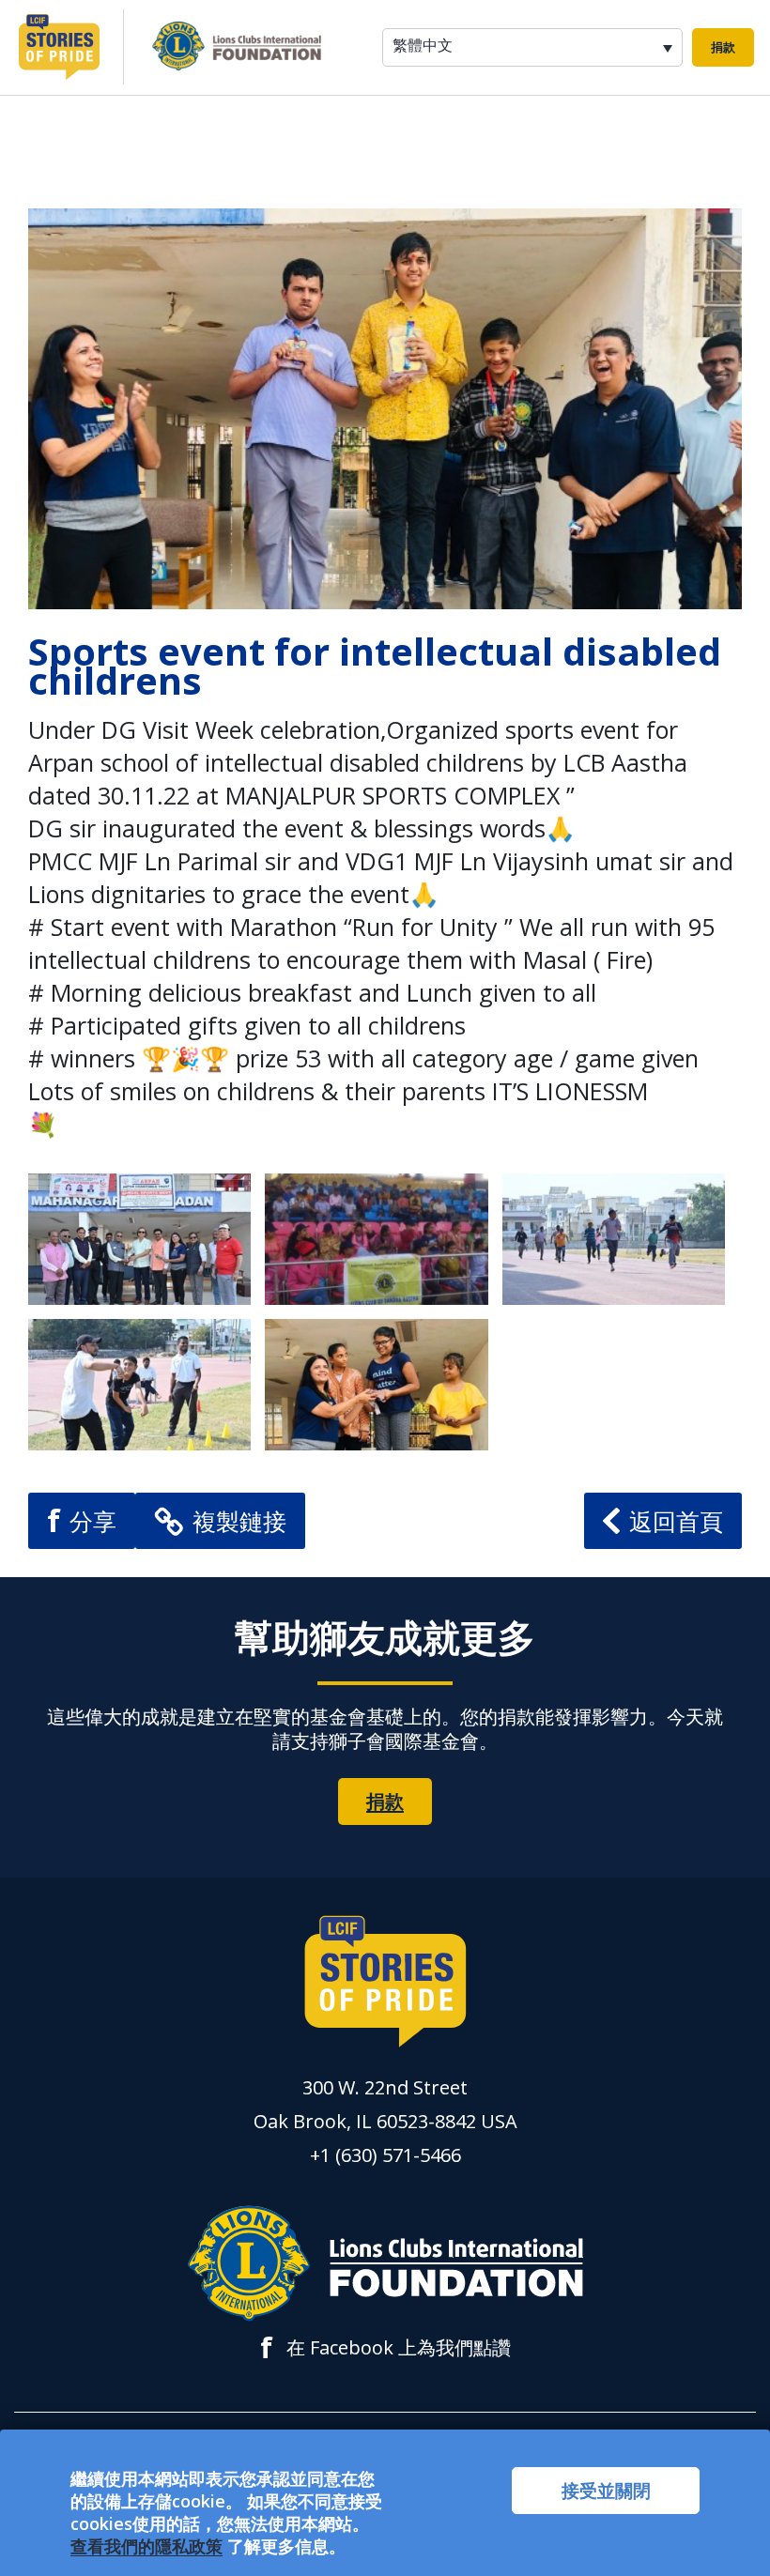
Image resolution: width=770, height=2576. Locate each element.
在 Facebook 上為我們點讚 (385, 2348)
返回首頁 (676, 1521)
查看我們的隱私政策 (146, 2546)
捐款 (723, 47)
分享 (82, 1520)
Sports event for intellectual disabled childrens (375, 666)
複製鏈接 (239, 1521)
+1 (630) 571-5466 (385, 2155)
